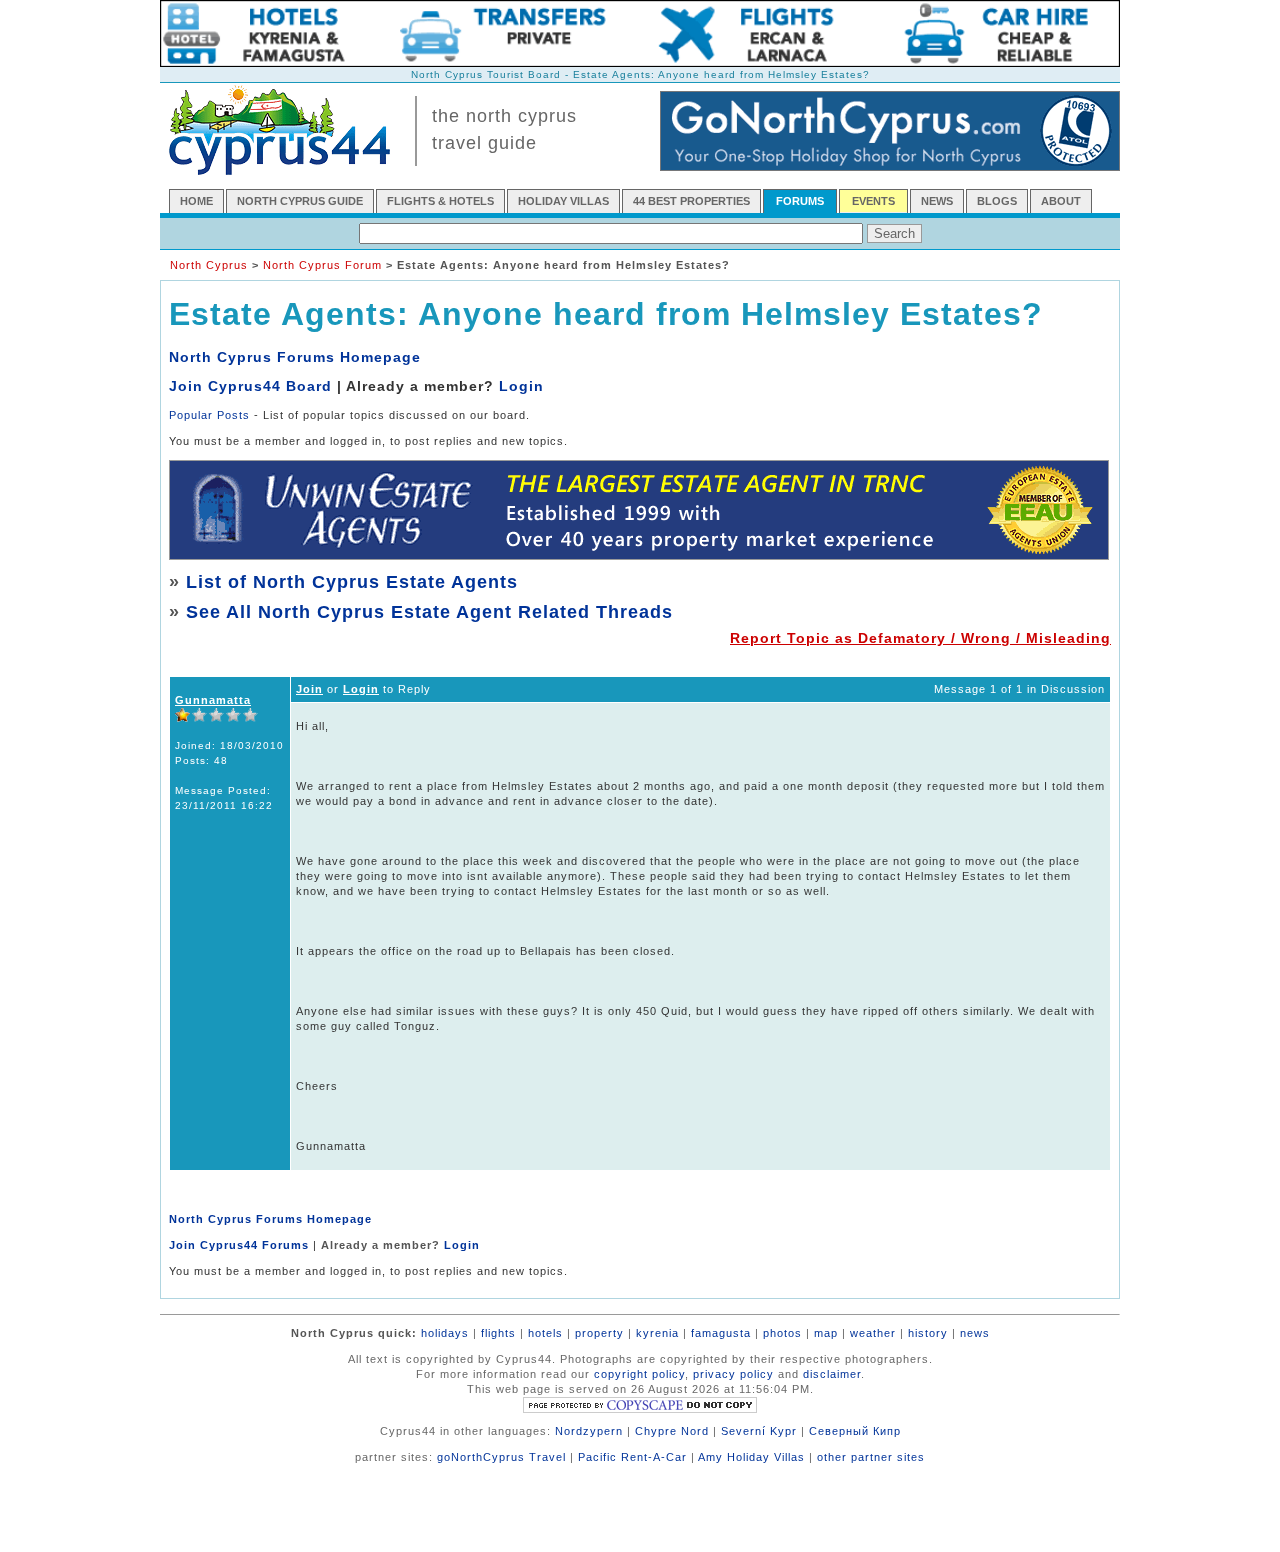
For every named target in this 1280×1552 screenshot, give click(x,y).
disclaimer (832, 1374)
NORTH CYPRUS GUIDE (300, 201)
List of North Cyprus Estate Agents (352, 582)
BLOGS (997, 201)
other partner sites (871, 1457)
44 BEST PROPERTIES (691, 201)
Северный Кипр (855, 1431)
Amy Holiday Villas (751, 1457)
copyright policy (639, 1374)
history (928, 1333)
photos (782, 1333)
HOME (196, 201)
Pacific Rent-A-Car (632, 1457)
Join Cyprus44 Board (250, 386)
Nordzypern (589, 1431)
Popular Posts (209, 415)
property (599, 1333)
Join (309, 689)
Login (521, 386)
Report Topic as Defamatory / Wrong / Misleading (920, 638)
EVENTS (873, 201)
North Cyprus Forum (322, 265)
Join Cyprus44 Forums (239, 1245)
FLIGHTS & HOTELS (440, 201)
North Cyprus (209, 265)
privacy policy (733, 1374)
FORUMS (800, 201)
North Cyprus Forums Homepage (295, 357)
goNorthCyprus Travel (501, 1457)
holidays (445, 1333)
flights (498, 1333)
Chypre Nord (672, 1431)
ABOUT (1061, 201)
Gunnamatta (213, 700)
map (826, 1333)
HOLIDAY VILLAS (563, 201)
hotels (545, 1333)
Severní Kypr (759, 1431)
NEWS (937, 201)
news (975, 1333)
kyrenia (657, 1333)
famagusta (721, 1333)
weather (873, 1333)
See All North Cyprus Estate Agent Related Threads (429, 612)
